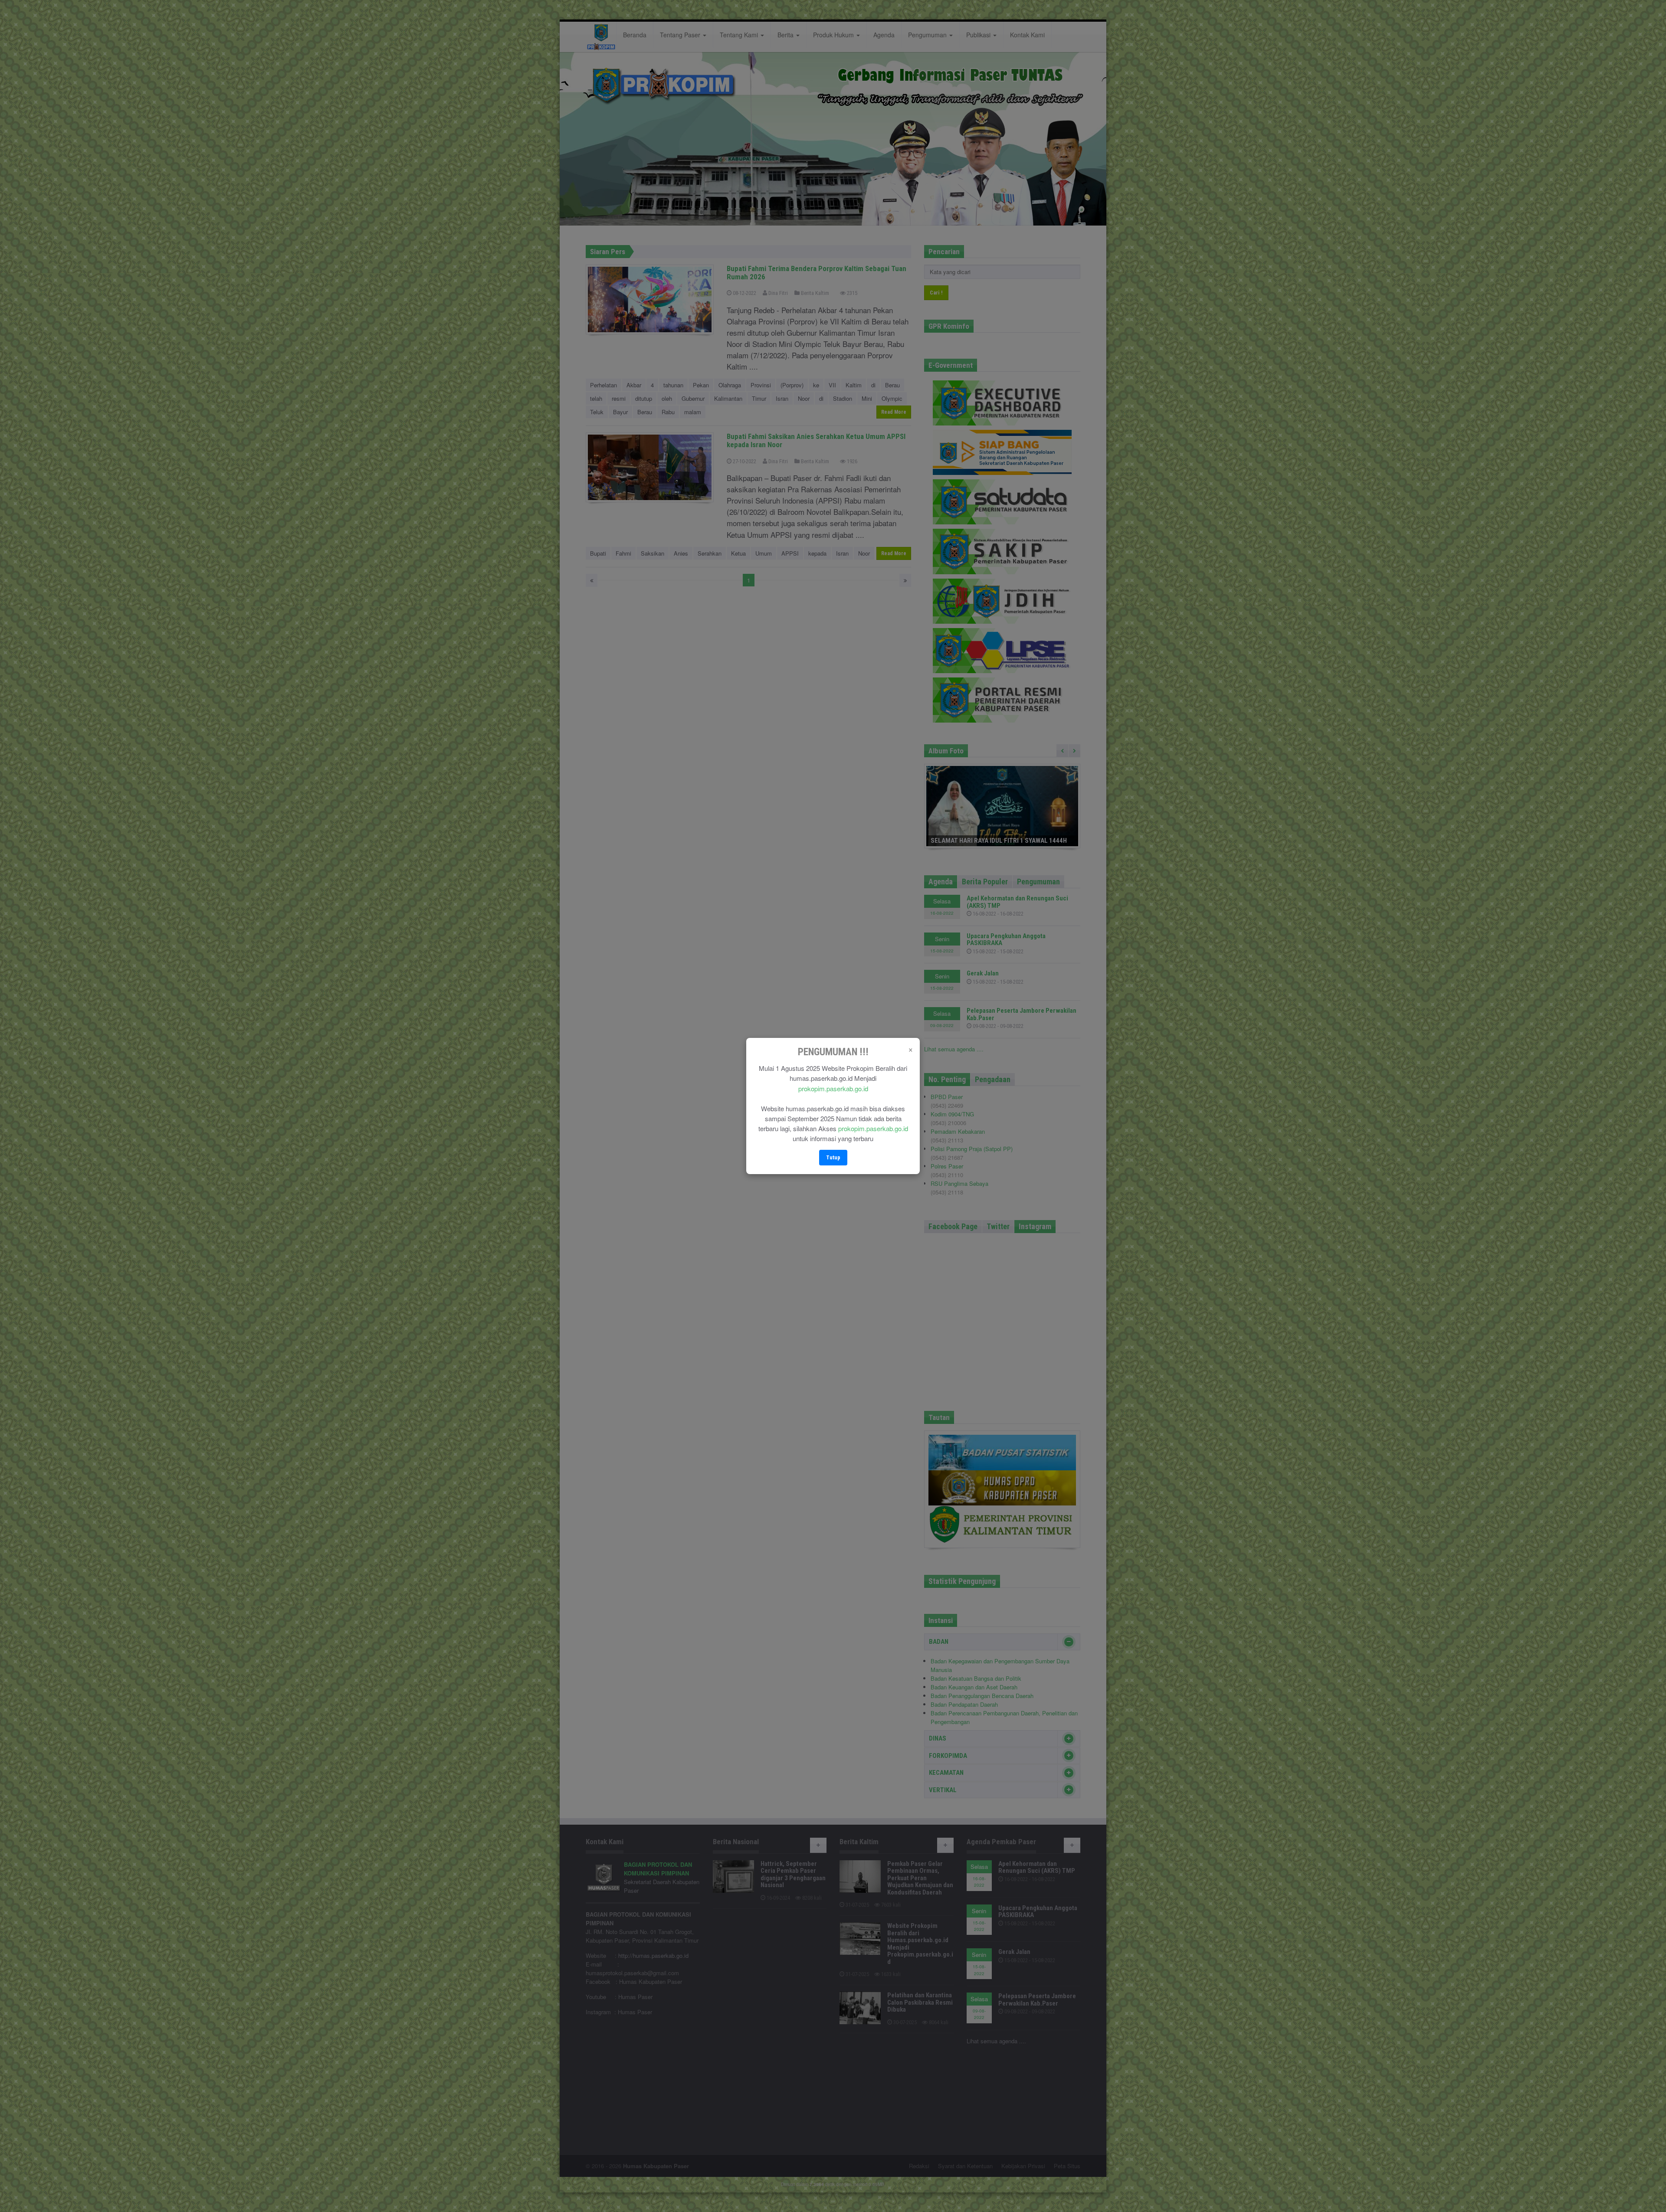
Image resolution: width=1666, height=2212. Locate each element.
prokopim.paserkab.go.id (833, 1088)
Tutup (833, 1157)
